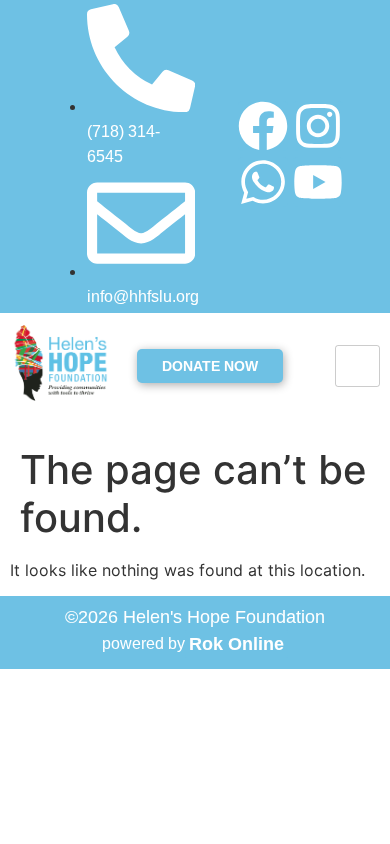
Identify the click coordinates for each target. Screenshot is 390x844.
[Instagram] (318, 126)
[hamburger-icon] (357, 366)
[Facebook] (263, 126)
